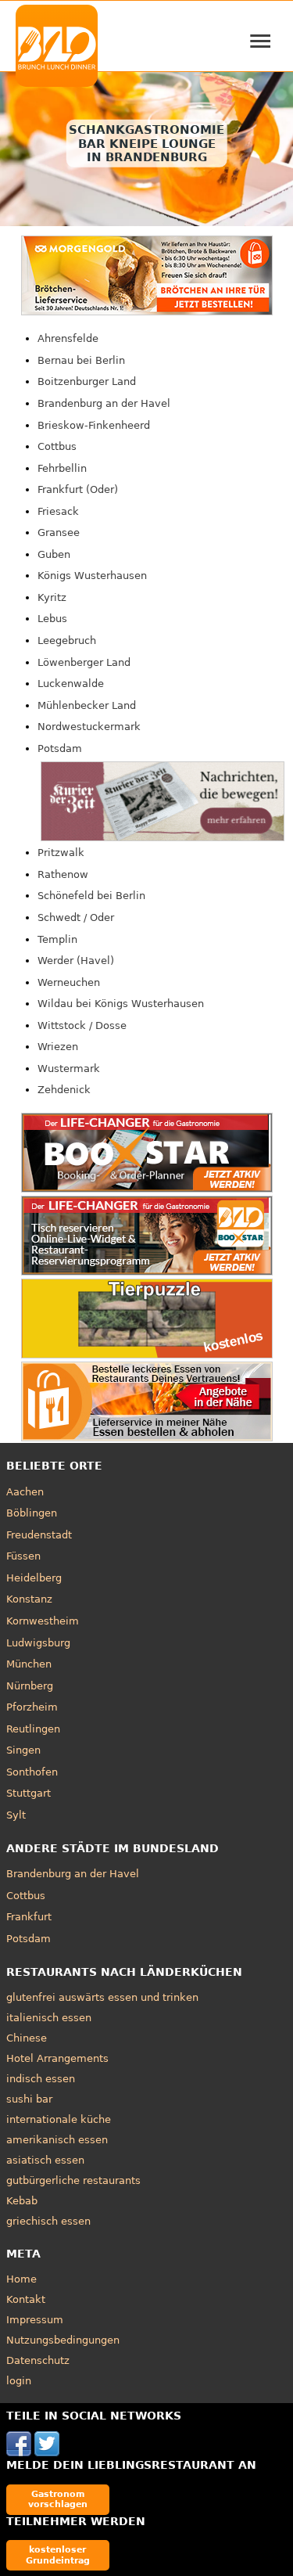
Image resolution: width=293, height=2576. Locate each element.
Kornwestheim (43, 1621)
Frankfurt (29, 1917)
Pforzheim (32, 1707)
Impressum (35, 2320)
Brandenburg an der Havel (104, 403)
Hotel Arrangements (57, 2058)
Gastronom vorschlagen (58, 2499)
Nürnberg (30, 1686)
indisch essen (41, 2079)
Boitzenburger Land (87, 381)
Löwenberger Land (84, 662)
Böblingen (32, 1513)
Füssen (23, 1556)
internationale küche (59, 2119)
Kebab (22, 2201)
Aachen (25, 1492)
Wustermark (69, 1069)
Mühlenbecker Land (87, 705)
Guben (54, 554)
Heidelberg (34, 1578)
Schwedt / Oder (76, 917)
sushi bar (29, 2099)
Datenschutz (38, 2360)
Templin (57, 939)
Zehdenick (64, 1090)
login (19, 2381)
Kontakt (26, 2299)
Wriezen (58, 1047)
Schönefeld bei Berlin (91, 896)
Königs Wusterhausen (92, 576)
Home (21, 2279)
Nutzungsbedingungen (63, 2340)
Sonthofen (32, 1772)
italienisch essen (49, 2018)
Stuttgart (29, 1793)
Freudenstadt (39, 1535)
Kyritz (52, 597)
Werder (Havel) (76, 961)
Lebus (52, 619)
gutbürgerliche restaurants (73, 2180)
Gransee (59, 532)
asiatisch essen (45, 2160)
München (29, 1664)
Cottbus (57, 446)
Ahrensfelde (68, 338)
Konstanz (29, 1599)
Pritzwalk (61, 853)
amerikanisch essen (57, 2140)
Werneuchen (69, 982)
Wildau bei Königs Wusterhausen (121, 1004)
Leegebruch (67, 640)
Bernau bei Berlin (81, 360)
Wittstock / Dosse (82, 1025)
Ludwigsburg (38, 1643)
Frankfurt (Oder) (78, 489)
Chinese (27, 2038)
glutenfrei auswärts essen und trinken (102, 1997)
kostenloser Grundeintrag (58, 2554)
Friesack (58, 511)
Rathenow (63, 874)
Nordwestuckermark (89, 727)
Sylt (16, 1815)
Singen (23, 1750)
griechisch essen (48, 2221)
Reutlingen (33, 1729)
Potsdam (60, 748)
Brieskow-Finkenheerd (94, 425)
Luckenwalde (71, 684)
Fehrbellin (62, 468)
